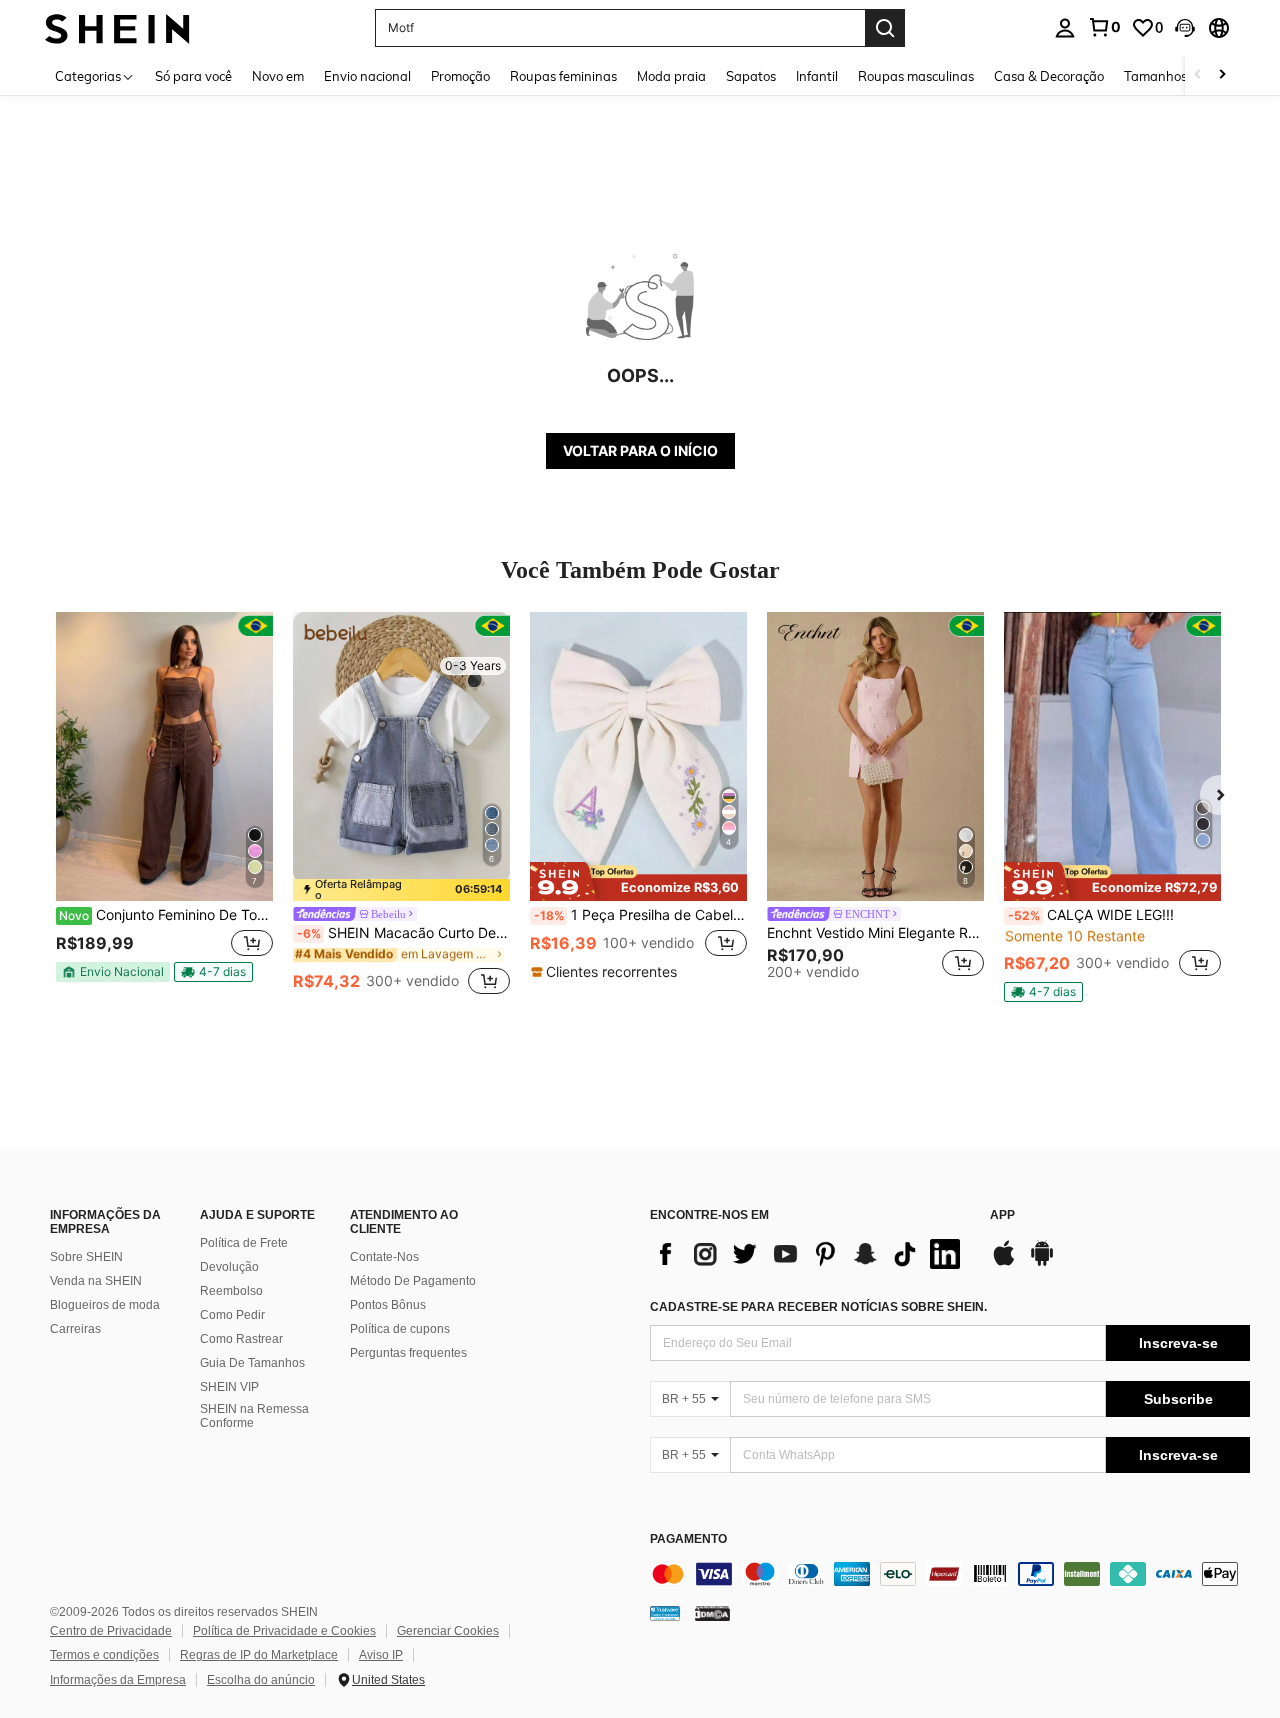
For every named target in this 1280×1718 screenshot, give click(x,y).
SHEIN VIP (229, 1387)
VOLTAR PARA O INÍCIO (640, 450)
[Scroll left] (1198, 75)
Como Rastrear (241, 1339)
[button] (1185, 28)
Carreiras (75, 1329)
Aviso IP (381, 1655)
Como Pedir (232, 1315)
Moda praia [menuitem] (671, 76)
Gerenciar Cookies (448, 1631)
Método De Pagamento (413, 1281)
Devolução (229, 1267)
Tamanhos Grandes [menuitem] (1183, 76)
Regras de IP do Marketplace (259, 1655)
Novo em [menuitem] (278, 76)
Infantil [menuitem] (817, 76)
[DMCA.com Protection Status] (712, 1612)
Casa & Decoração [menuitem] (1049, 76)
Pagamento (688, 1539)
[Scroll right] (1222, 75)
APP (1002, 1215)
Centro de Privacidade (111, 1631)
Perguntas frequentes (408, 1353)
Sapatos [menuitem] (751, 76)
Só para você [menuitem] (193, 76)
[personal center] (1065, 28)
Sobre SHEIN (86, 1257)
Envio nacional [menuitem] (367, 76)
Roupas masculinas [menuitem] (916, 76)
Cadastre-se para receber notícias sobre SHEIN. (818, 1307)
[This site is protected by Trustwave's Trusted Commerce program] (665, 1612)
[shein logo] (117, 27)
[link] (1104, 27)
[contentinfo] (950, 1574)
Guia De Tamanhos (252, 1363)
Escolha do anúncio (261, 1680)
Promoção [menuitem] (460, 76)
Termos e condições (104, 1655)
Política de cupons (400, 1329)
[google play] (1042, 1263)
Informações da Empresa (118, 1680)
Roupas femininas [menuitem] (563, 76)
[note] (113, 972)
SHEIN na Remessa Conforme (254, 1416)
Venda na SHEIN (96, 1281)
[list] (810, 1254)
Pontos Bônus (388, 1305)
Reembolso (231, 1291)
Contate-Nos (384, 1257)
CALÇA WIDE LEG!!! (1091, 915)
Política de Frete (244, 1243)
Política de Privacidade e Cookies (284, 1631)
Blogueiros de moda (105, 1305)
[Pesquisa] (885, 28)
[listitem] (164, 805)
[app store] (1004, 1263)
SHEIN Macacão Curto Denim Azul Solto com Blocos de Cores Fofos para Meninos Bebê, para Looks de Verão (403, 933)
